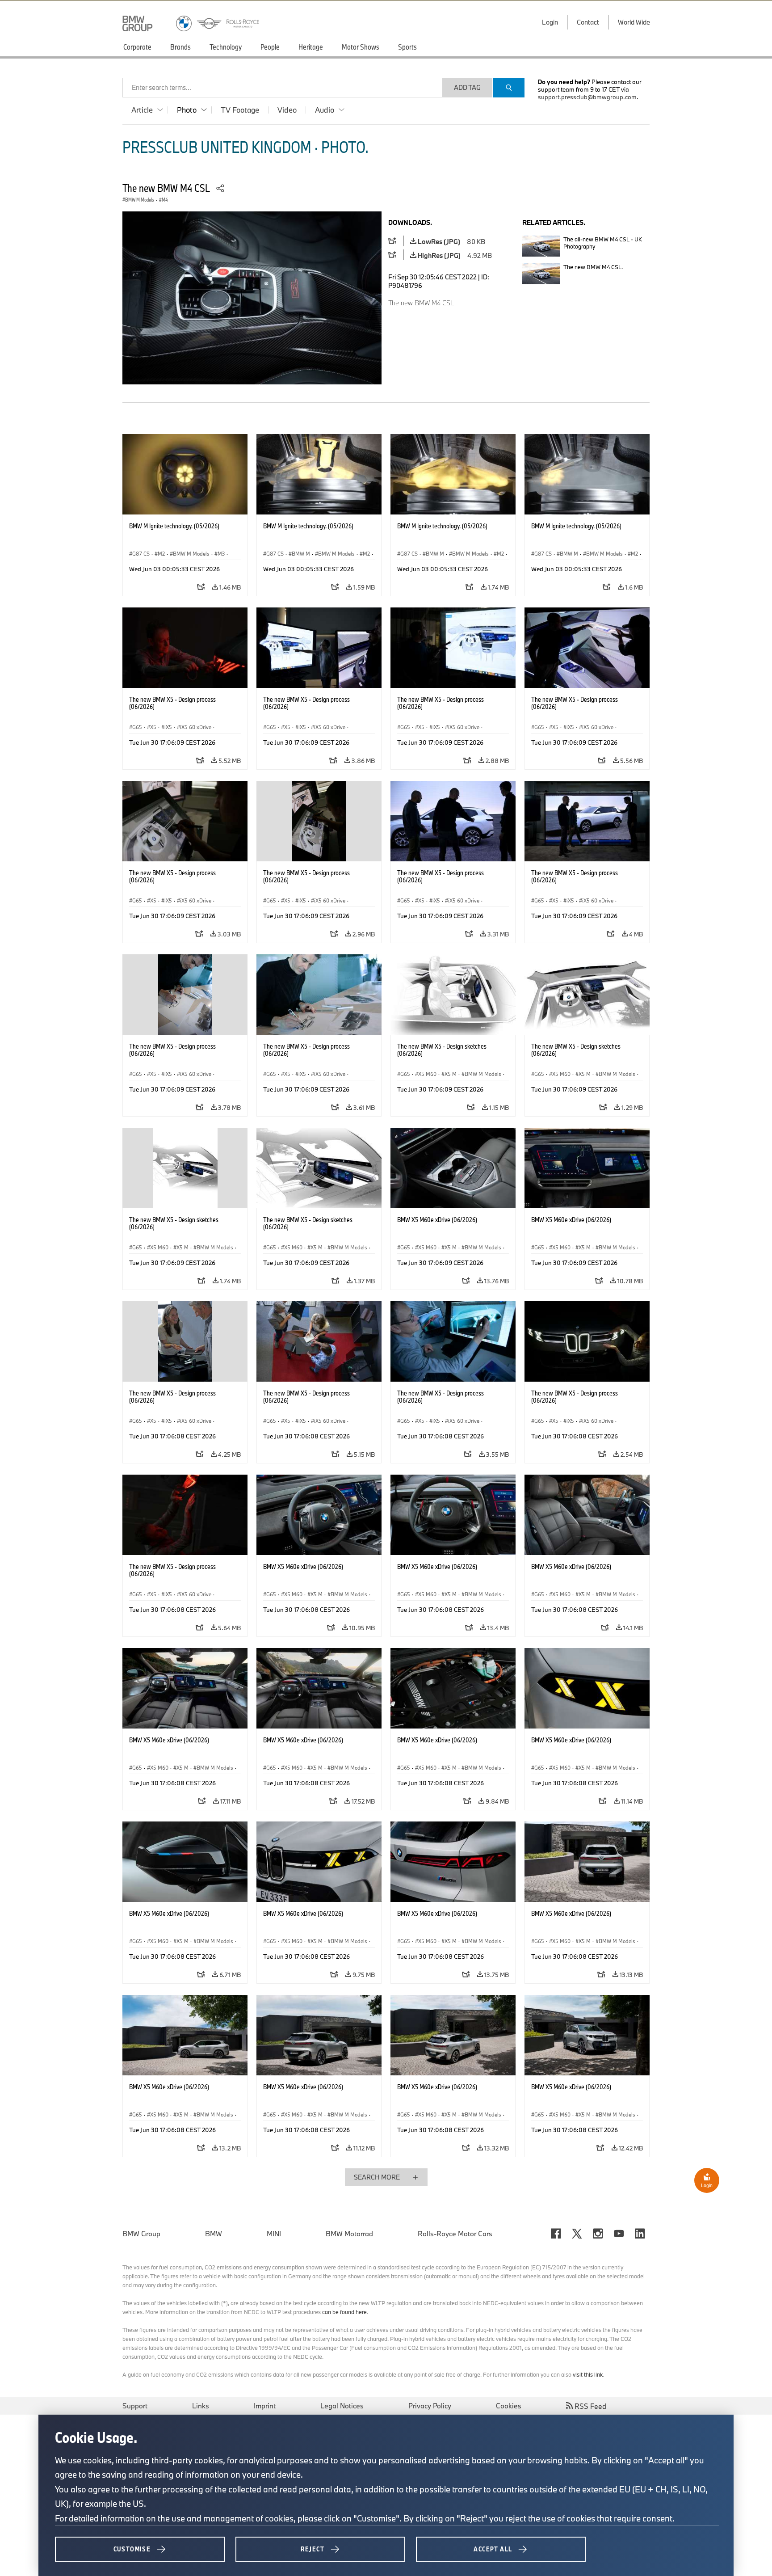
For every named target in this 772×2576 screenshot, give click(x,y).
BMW (214, 2234)
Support (135, 2406)
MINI (274, 2234)
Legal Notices (342, 2406)
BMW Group (141, 2234)
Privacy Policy (430, 2406)
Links (201, 2406)
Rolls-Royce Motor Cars (455, 2234)
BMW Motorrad (349, 2234)
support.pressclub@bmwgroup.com (587, 97)
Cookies (509, 2406)
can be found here (344, 2312)
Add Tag (467, 87)
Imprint (265, 2406)
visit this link (588, 2374)
